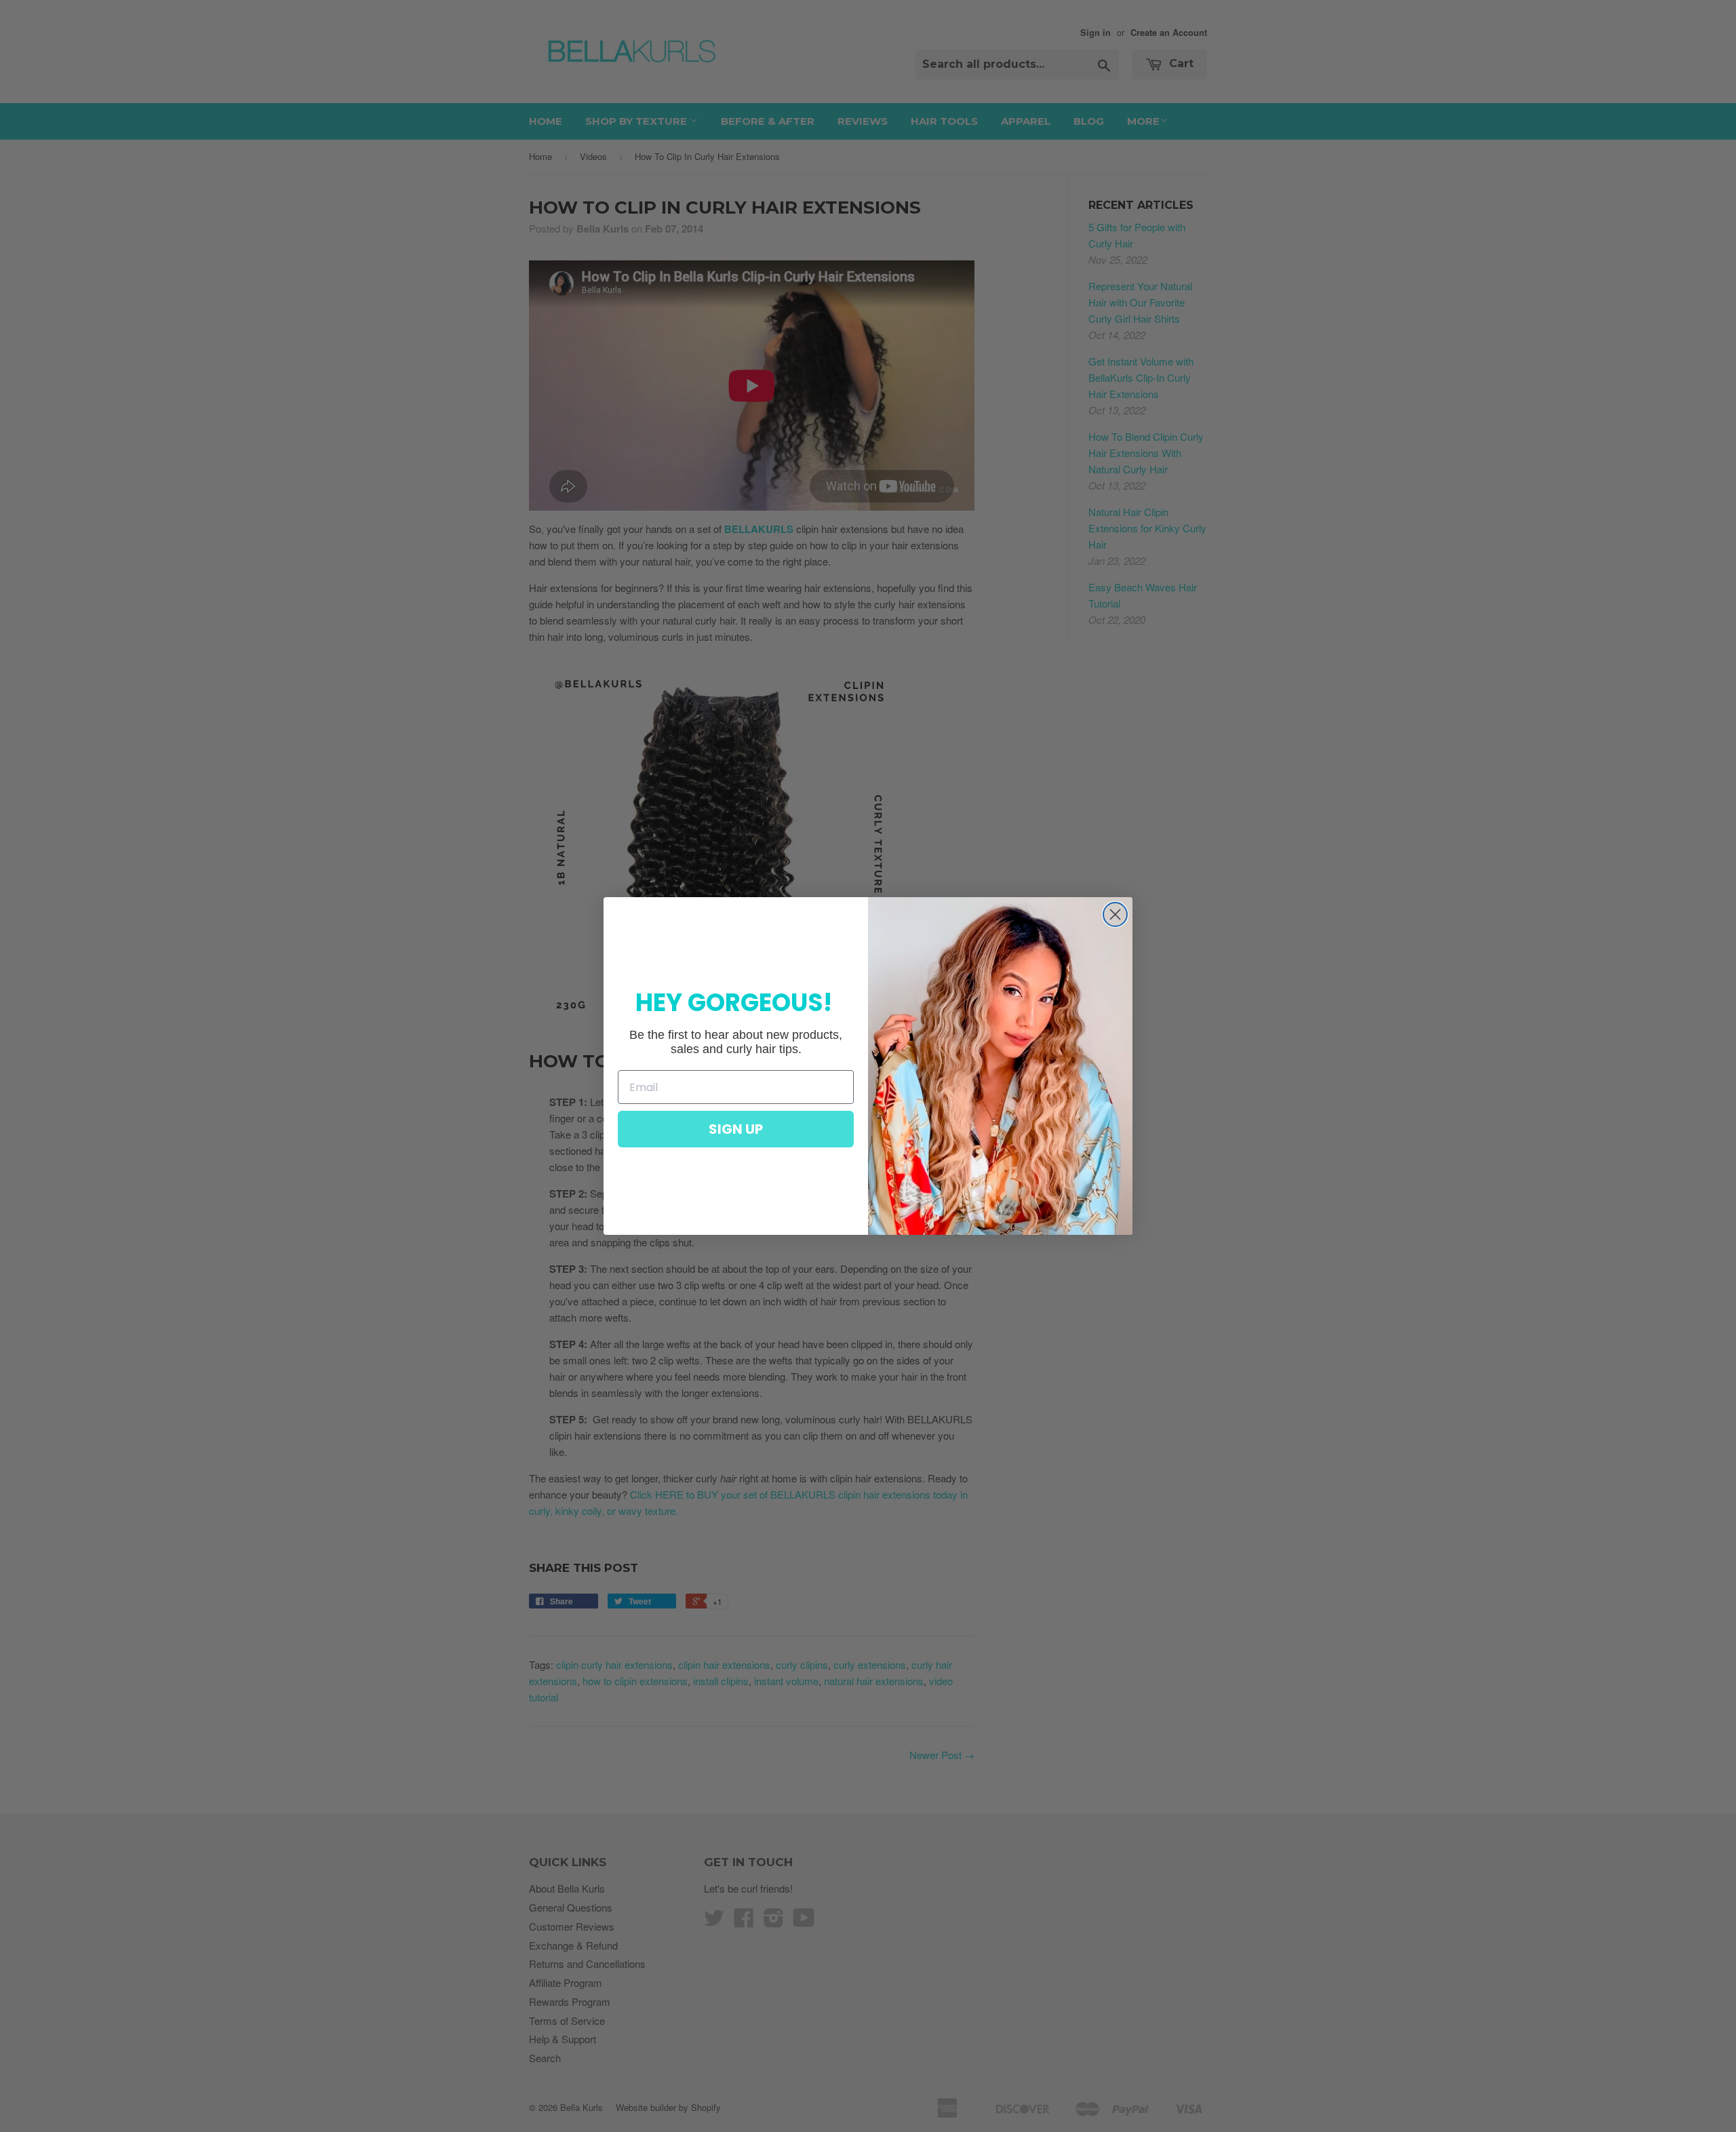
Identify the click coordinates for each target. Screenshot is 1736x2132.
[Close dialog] (1115, 914)
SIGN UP (736, 1129)
